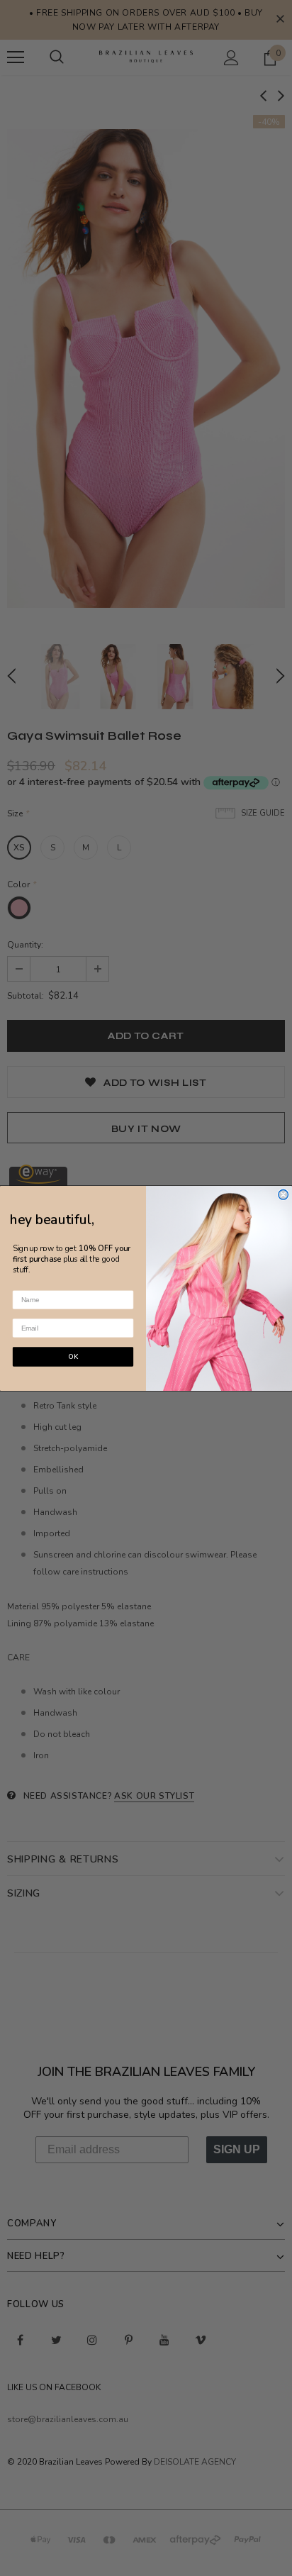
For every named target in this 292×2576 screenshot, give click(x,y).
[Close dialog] (283, 1194)
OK (73, 1356)
